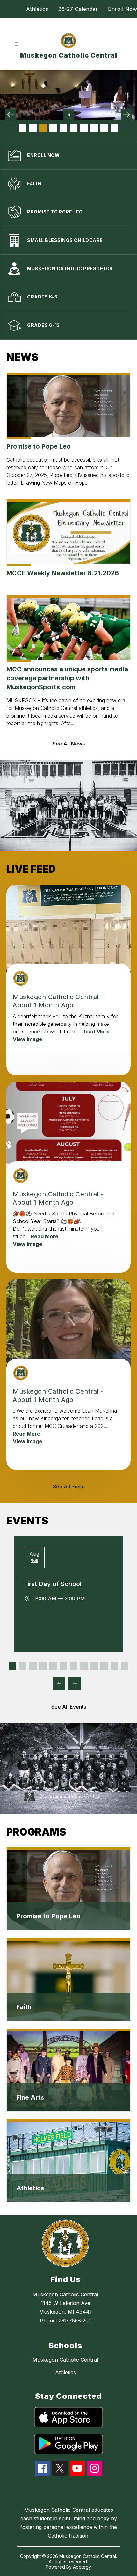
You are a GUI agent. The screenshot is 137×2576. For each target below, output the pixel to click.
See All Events (69, 1707)
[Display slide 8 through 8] (84, 1666)
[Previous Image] (11, 115)
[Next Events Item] (75, 1684)
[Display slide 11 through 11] (114, 1666)
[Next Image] (126, 115)
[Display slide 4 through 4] (43, 1666)
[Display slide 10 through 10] (104, 1666)
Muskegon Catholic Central (65, 2360)
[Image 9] (104, 128)
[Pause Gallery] (69, 115)
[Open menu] (16, 44)
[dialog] (68, 1889)
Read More (96, 1032)
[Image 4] (53, 128)
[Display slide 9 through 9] (94, 1666)
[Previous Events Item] (59, 1684)
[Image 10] (114, 128)
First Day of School (53, 1584)
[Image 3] (43, 128)
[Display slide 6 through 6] (63, 1666)
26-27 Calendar (78, 9)
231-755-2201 (75, 2320)
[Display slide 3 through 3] (33, 1666)
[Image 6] (74, 128)
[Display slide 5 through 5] (53, 1666)
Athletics (37, 9)
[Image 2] (33, 128)
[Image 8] (94, 128)
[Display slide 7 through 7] (74, 1666)
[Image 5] (63, 128)
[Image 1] (23, 128)
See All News (69, 744)
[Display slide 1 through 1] (12, 1666)
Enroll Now (123, 9)
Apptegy (82, 2567)
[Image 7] (84, 128)
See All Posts (69, 1487)
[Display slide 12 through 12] (125, 1666)
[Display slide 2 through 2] (23, 1666)
